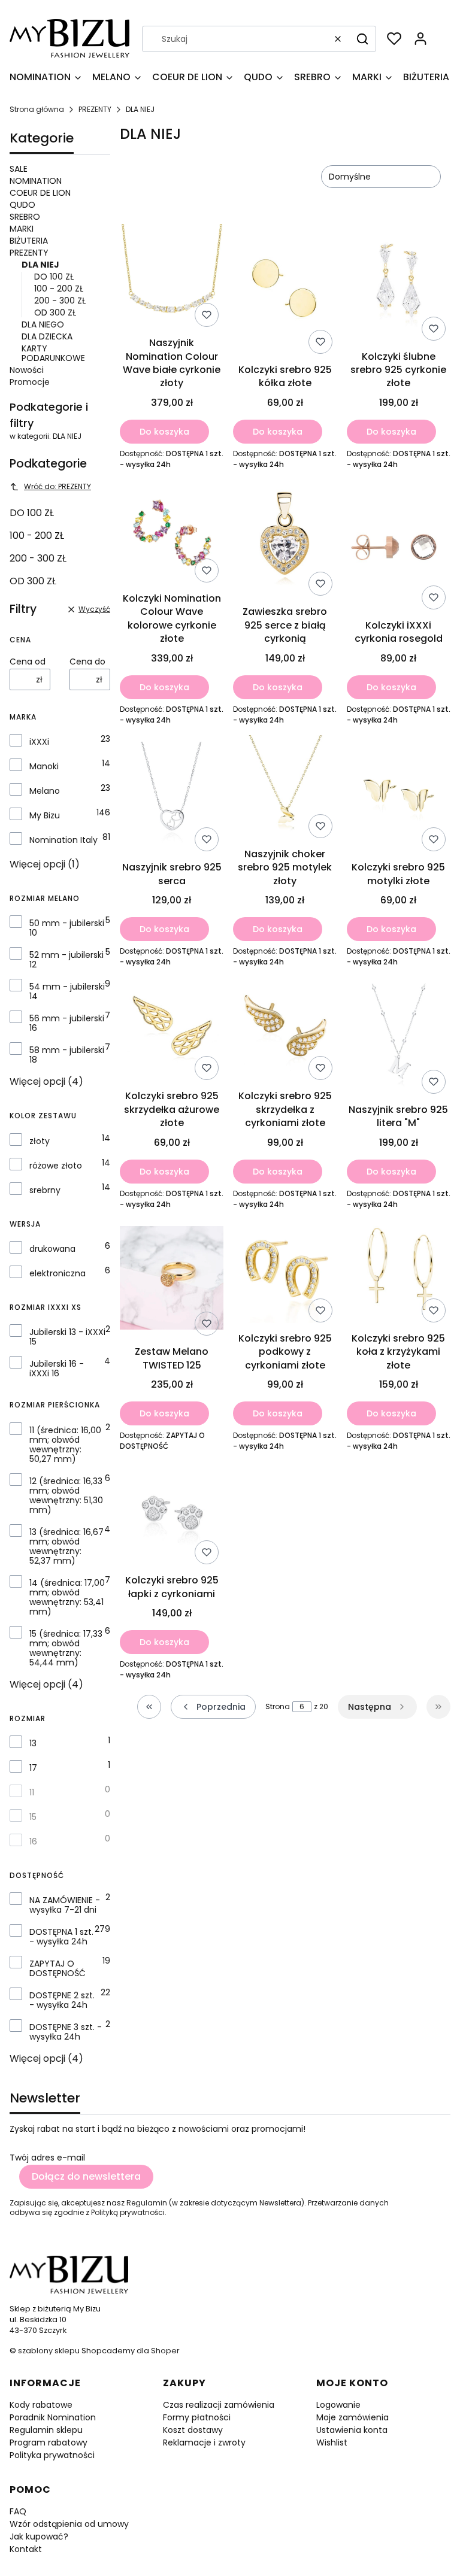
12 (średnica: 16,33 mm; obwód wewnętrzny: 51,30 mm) (66, 1495)
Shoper (165, 2351)
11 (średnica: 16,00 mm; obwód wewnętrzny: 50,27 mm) (65, 1445)
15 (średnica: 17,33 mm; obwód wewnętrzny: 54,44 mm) (66, 1648)
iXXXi (39, 742)
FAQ (18, 2511)
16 (33, 1841)
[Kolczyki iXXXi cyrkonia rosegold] (399, 547)
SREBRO (25, 217)
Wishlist (332, 2443)
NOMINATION (36, 181)
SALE (19, 169)
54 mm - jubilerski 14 (67, 991)
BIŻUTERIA (29, 241)
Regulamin (147, 2203)
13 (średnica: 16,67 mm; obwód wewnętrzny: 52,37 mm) (66, 1546)
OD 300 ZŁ (55, 312)
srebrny (45, 1190)
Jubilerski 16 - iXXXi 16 (57, 1369)
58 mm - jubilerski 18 (67, 1055)
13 (33, 1743)
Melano (45, 791)
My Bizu (45, 815)
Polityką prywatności (128, 2212)
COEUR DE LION (40, 193)
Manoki (44, 766)
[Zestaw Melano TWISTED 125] (172, 1280)
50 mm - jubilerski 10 (67, 928)
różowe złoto (56, 1166)
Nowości (27, 370)
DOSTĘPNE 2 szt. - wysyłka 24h (62, 2000)
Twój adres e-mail (47, 2158)
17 (33, 1768)
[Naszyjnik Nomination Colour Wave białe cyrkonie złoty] (172, 278)
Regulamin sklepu (46, 2430)
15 (33, 1817)
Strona (278, 1707)
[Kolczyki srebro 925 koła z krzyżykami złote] (399, 1273)
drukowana (52, 1249)
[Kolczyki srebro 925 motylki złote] (399, 796)
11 (32, 1792)
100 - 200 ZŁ (59, 289)
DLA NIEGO (43, 324)
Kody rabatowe (41, 2405)
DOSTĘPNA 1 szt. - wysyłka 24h (61, 1937)
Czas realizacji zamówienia (219, 2405)
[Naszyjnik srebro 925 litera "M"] (399, 1037)
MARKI (22, 229)
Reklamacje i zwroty (204, 2443)
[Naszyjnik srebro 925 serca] (172, 796)
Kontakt (26, 2549)
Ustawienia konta (352, 2430)
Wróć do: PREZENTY (57, 486)
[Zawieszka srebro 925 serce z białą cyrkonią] (285, 540)
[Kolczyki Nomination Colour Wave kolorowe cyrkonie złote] (172, 533)
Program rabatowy (49, 2443)
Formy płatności (197, 2417)
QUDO (22, 205)
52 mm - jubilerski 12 (66, 960)
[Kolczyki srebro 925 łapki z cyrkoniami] (172, 1515)
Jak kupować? (39, 2536)
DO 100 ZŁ (54, 277)
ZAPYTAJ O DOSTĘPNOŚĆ (57, 1968)
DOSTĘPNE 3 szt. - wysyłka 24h (66, 2032)
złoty (40, 1141)
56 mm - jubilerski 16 (67, 1023)
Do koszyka (164, 432)
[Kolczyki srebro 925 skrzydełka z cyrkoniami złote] (285, 1031)
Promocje (30, 382)
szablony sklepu (49, 2351)
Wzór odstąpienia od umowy (69, 2524)
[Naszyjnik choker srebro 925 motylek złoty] (285, 789)
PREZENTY (95, 109)
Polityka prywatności (52, 2455)
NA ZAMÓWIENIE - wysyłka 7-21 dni (65, 1905)
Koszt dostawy (193, 2430)
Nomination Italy (63, 840)
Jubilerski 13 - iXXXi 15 (67, 1337)
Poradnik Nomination (53, 2417)
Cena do (87, 662)
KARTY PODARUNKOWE (53, 353)
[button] (362, 39)
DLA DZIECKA (47, 336)
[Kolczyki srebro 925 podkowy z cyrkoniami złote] (285, 1273)
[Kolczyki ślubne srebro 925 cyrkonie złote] (399, 284)
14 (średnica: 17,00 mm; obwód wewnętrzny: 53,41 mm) (67, 1597)
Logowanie (338, 2405)
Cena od (28, 662)
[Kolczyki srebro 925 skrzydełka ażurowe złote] (172, 1031)
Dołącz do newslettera (86, 2176)
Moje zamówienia (352, 2417)
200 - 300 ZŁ (60, 301)
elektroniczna (57, 1273)
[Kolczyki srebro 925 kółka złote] (285, 291)
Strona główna (37, 109)
